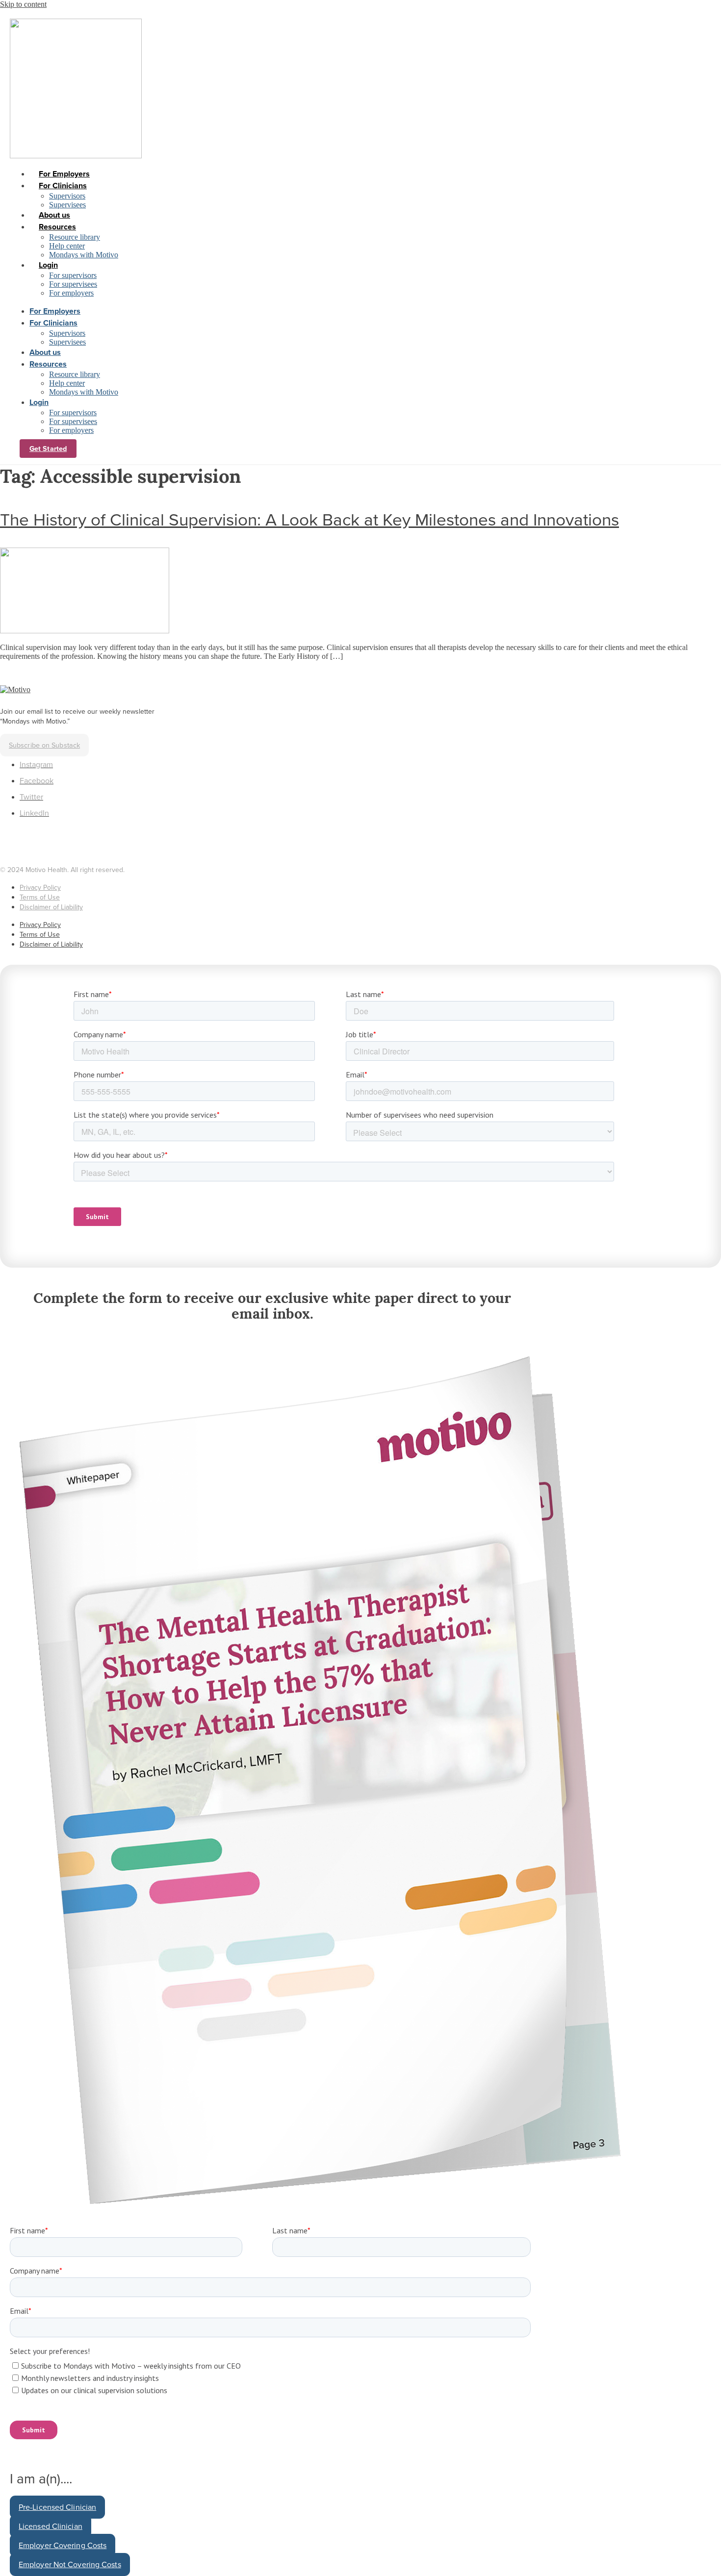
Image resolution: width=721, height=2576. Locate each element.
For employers (71, 293)
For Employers (64, 174)
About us (54, 215)
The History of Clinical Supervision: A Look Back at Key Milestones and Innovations (309, 520)
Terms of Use (40, 897)
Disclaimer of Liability (51, 907)
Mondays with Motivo (84, 255)
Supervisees (67, 205)
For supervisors (73, 275)
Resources (57, 227)
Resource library (75, 237)
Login (48, 265)
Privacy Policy (40, 888)
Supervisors (67, 196)
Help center (67, 246)
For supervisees (73, 284)
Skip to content (23, 4)
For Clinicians (63, 186)
